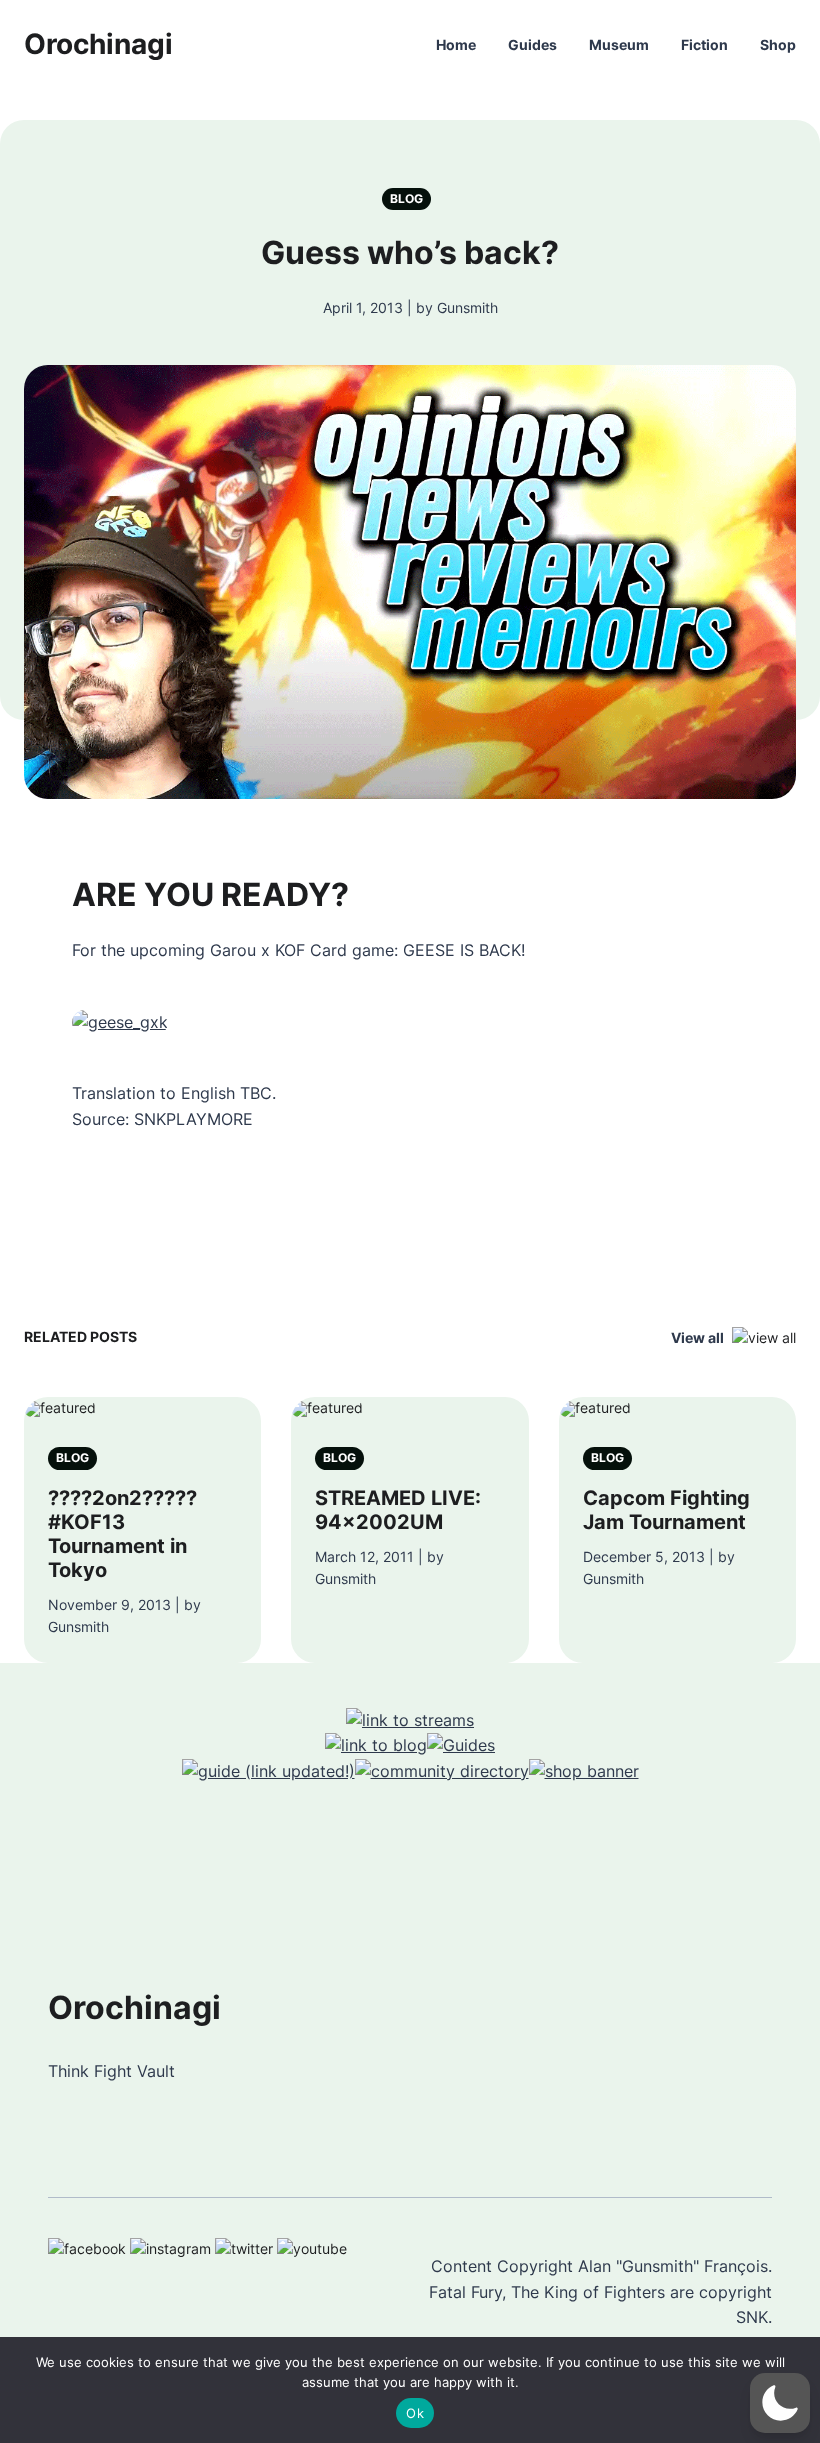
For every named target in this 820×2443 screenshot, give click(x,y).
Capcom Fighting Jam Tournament (666, 1510)
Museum (619, 44)
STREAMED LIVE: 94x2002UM (398, 1510)
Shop (778, 44)
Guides (532, 44)
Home (456, 44)
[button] (780, 2403)
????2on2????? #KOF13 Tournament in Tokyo (122, 1534)
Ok (415, 2413)
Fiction (704, 44)
